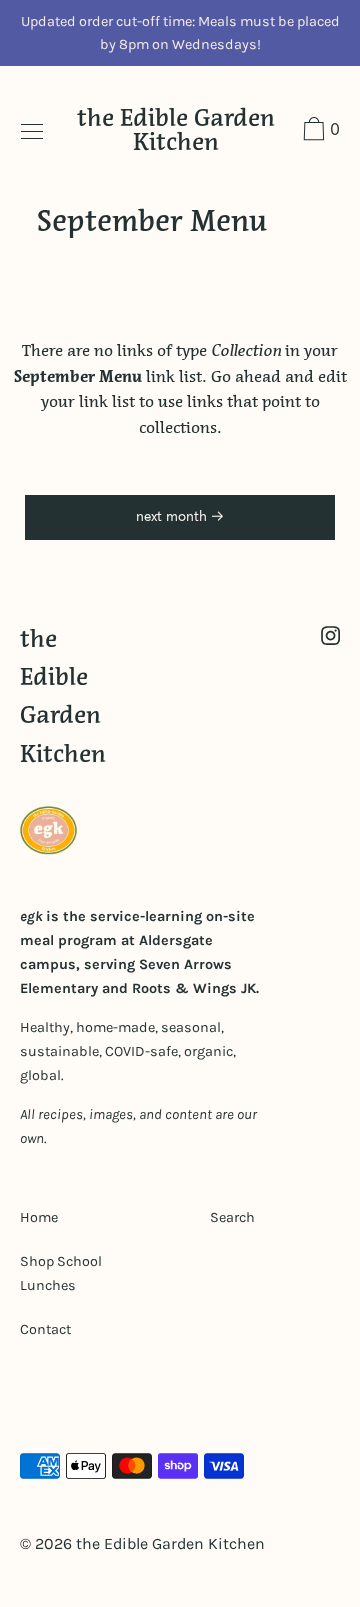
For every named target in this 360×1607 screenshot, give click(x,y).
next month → (180, 516)
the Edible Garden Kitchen (176, 131)
